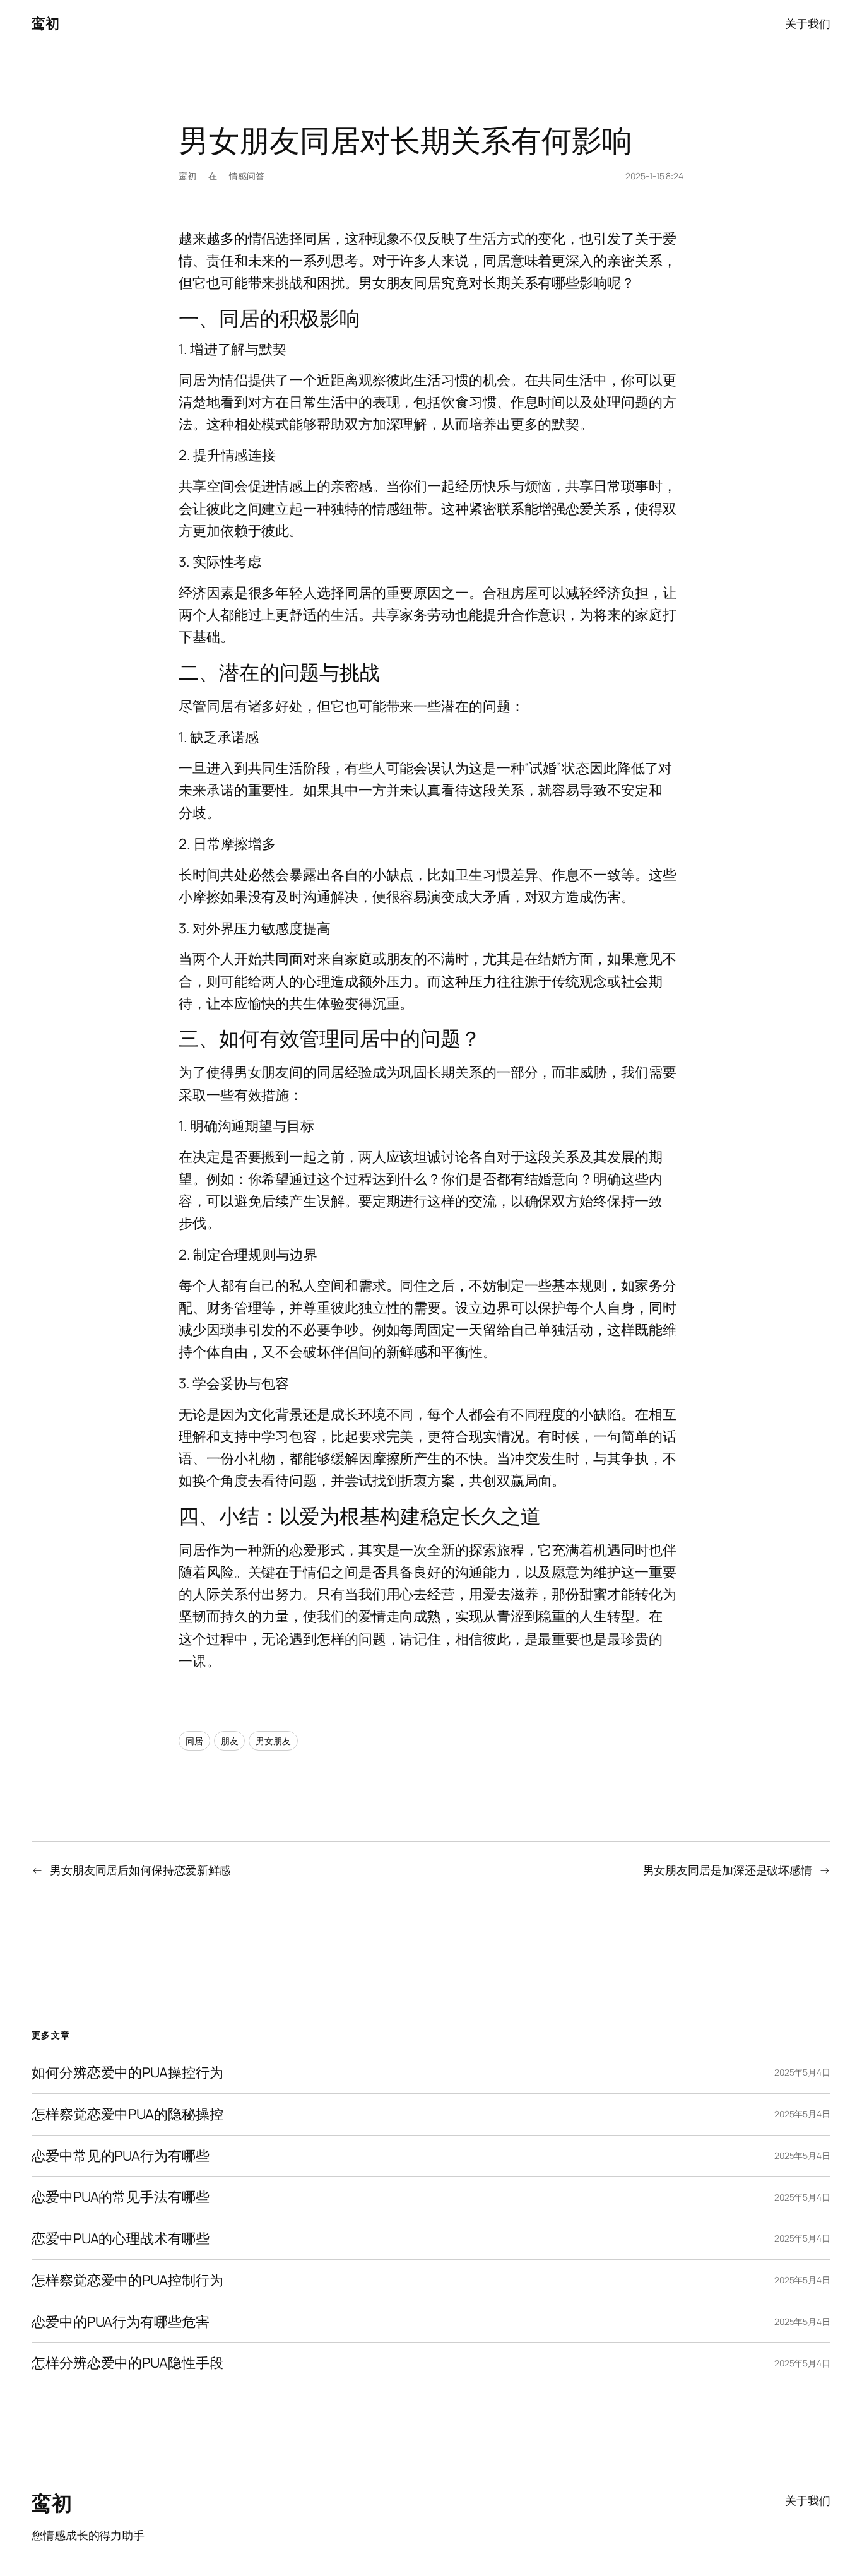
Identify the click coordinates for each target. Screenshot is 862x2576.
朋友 (230, 1741)
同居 (194, 1741)
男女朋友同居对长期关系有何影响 (405, 140)
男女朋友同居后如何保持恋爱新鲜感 (140, 1870)
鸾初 (45, 23)
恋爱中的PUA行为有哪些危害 (121, 2322)
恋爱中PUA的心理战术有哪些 (121, 2239)
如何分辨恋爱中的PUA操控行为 (127, 2073)
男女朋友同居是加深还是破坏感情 (728, 1870)
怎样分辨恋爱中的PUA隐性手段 (127, 2363)
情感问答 (247, 176)
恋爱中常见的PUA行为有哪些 (121, 2156)
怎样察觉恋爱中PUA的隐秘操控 (127, 2114)
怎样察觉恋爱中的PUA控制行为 (127, 2280)
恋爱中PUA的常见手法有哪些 (121, 2197)
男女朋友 (273, 1741)
